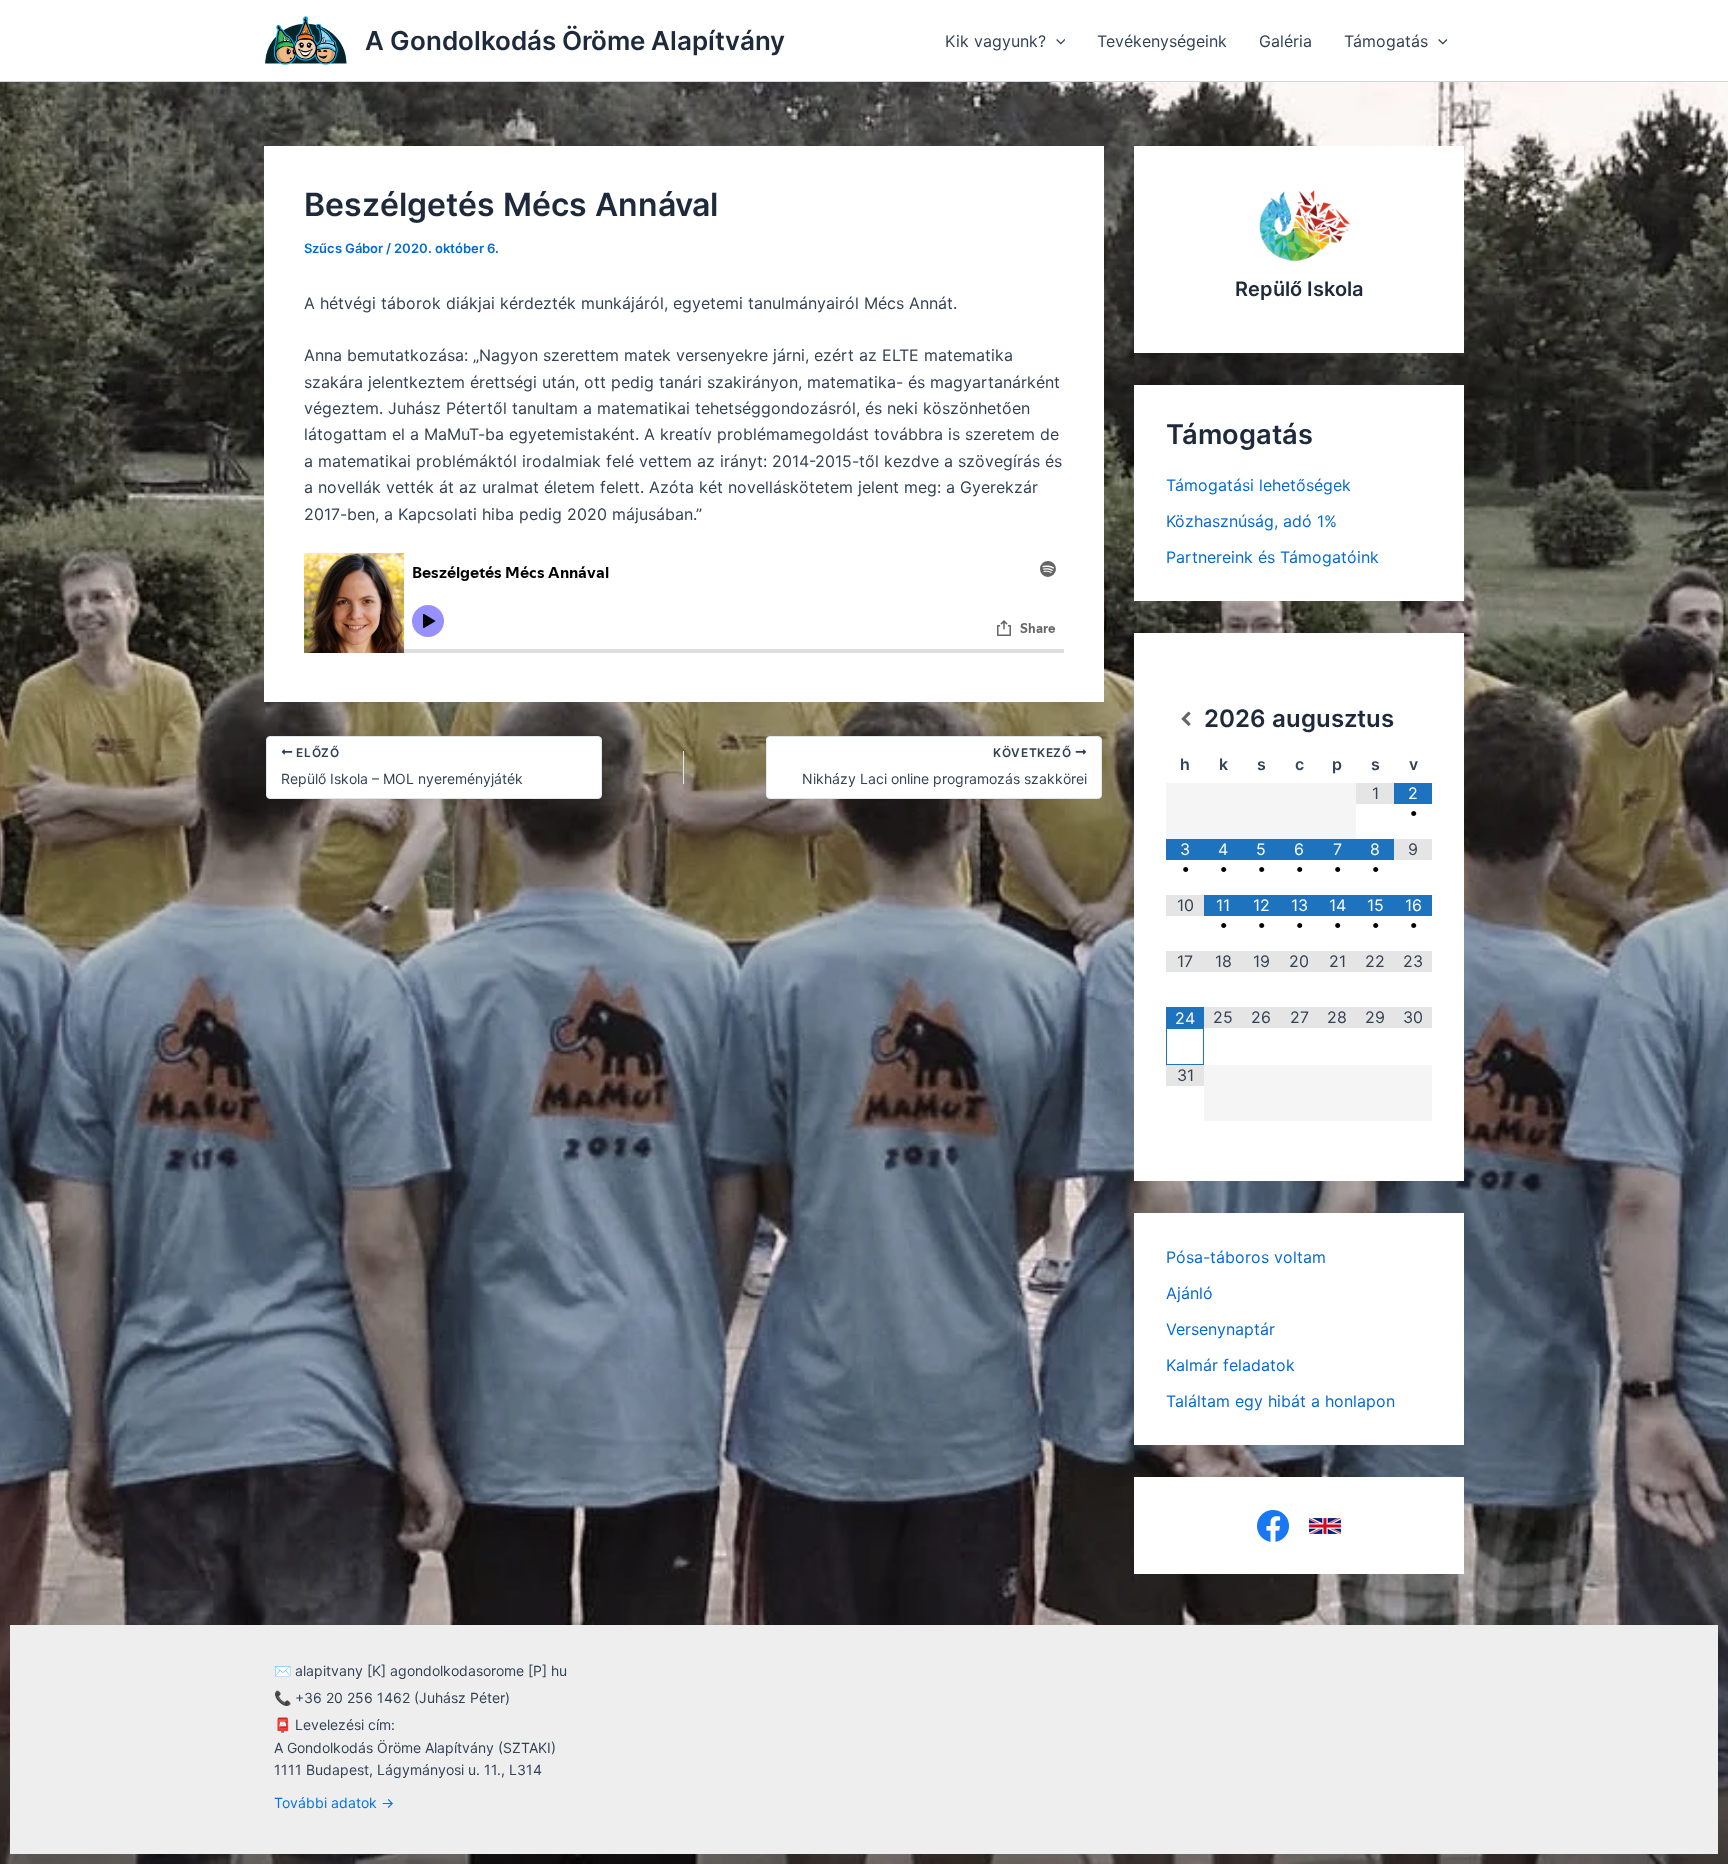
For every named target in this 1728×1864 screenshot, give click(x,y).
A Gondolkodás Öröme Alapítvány (575, 40)
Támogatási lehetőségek (1258, 485)
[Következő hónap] (1413, 719)
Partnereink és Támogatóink (1272, 557)
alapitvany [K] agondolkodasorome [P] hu (431, 1670)
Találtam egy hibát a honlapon (1280, 1401)
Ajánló (1189, 1293)
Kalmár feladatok (1230, 1365)
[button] (1056, 41)
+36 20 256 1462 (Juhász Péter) (402, 1697)
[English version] (1325, 1526)
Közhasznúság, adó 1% (1251, 521)
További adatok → (334, 1802)
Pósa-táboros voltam (1246, 1257)
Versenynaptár (1220, 1329)
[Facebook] (1273, 1526)
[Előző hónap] (1185, 719)
